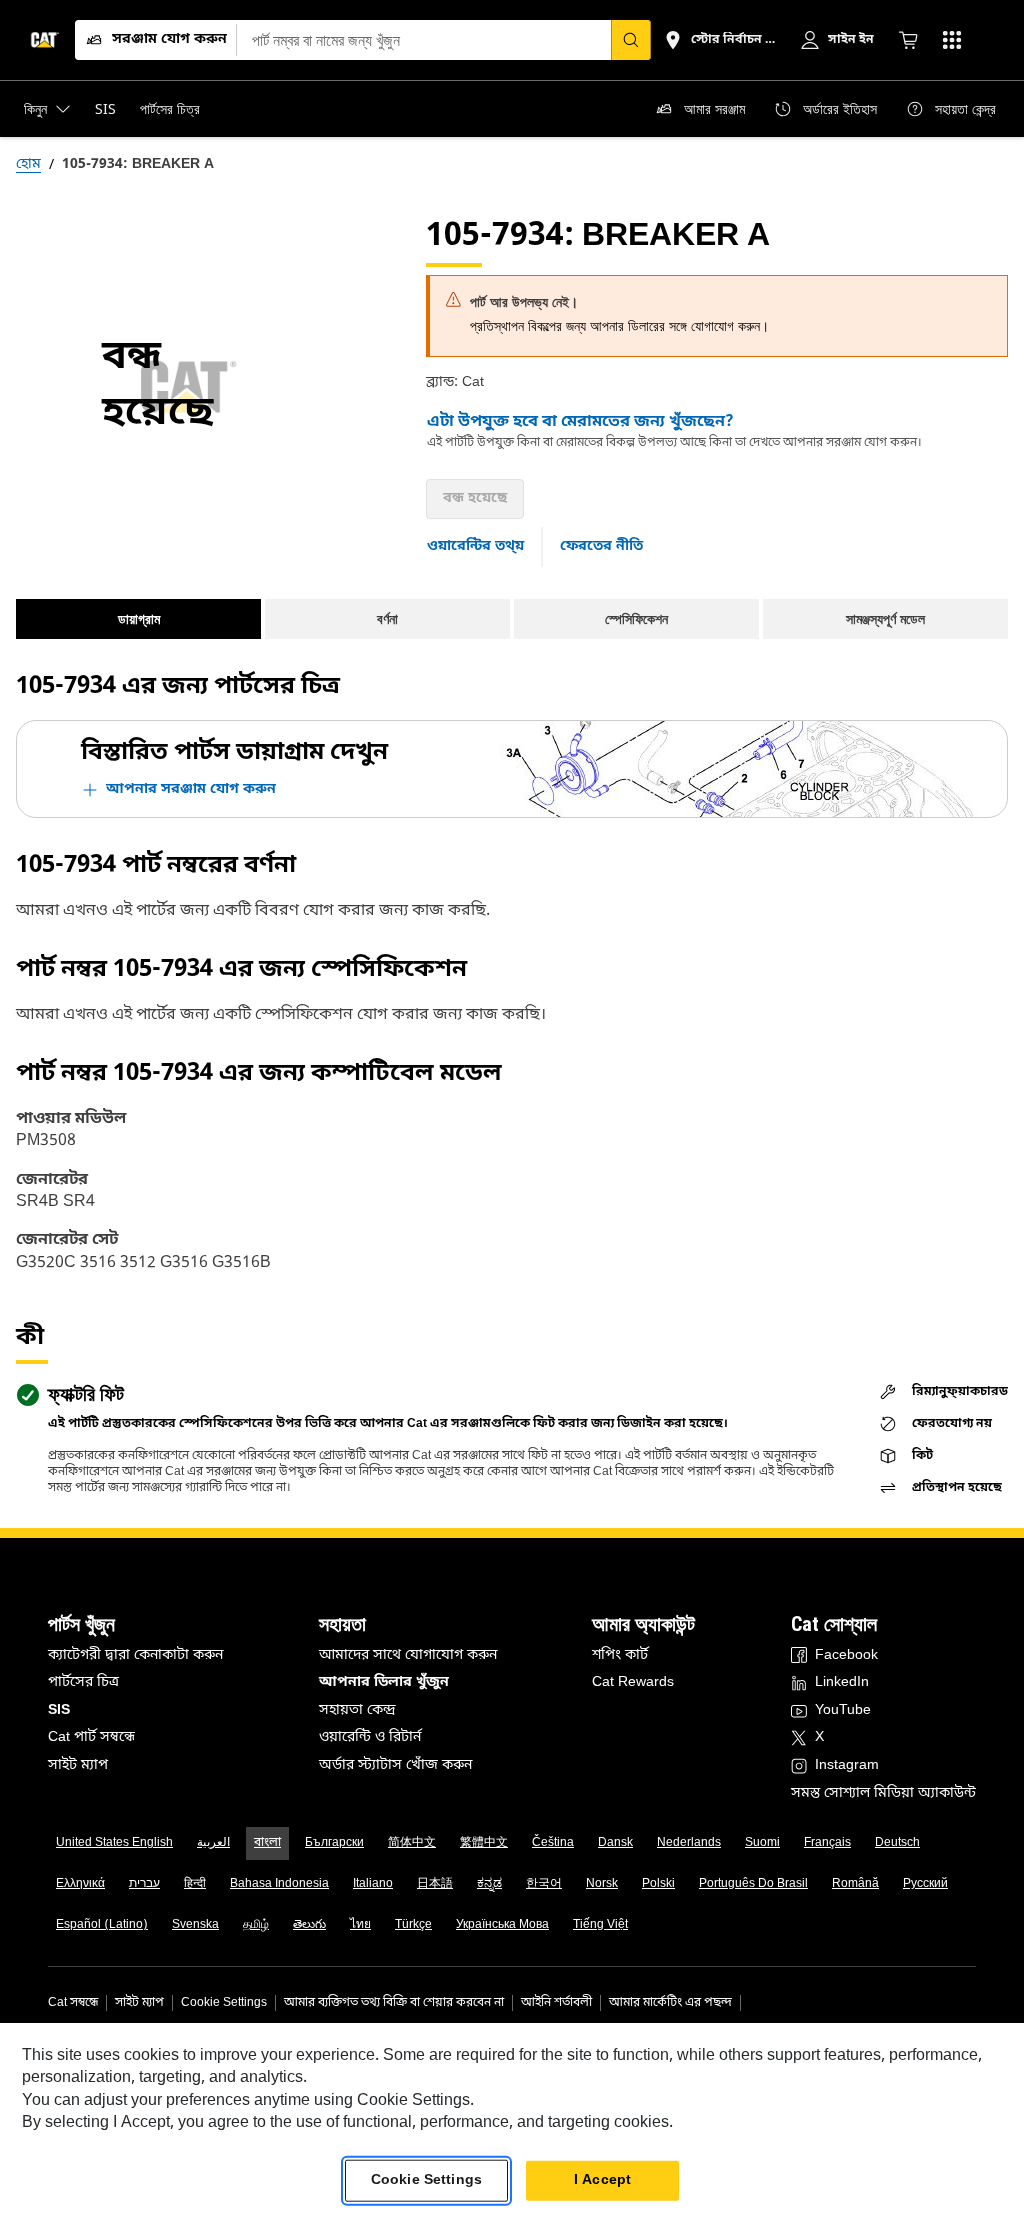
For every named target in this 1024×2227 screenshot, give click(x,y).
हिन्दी (195, 1884)
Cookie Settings (224, 2003)
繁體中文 (484, 1843)
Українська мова (502, 1925)
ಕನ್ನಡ (489, 1884)
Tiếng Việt (600, 1925)
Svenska (195, 1925)
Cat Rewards (633, 1682)
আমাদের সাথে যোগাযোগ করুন (408, 1655)
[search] (631, 40)
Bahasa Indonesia (279, 1884)
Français (827, 1843)
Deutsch (897, 1843)
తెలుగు (309, 1925)
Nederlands (689, 1843)
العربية (213, 1843)
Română (855, 1884)
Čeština (553, 1843)
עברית (144, 1884)
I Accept (602, 2180)
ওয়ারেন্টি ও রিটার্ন (370, 1737)
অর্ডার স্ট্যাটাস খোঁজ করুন (395, 1765)
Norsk (602, 1884)
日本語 (435, 1884)
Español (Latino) (102, 1925)
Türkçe (413, 1925)
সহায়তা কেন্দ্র (357, 1710)
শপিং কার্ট (620, 1655)
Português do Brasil (753, 1884)
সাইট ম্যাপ (78, 1765)
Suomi (762, 1843)
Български (334, 1843)
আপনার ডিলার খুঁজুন (384, 1682)
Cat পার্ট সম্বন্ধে (91, 1737)
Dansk (615, 1843)
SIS (59, 1710)
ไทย (360, 1925)
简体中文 (412, 1843)
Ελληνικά (80, 1884)
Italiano (373, 1884)
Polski (658, 1884)
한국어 (544, 1884)
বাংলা (267, 1843)
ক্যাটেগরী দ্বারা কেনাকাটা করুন (135, 1655)
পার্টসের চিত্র (83, 1682)
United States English (114, 1843)
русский (925, 1884)
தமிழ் (256, 1925)
